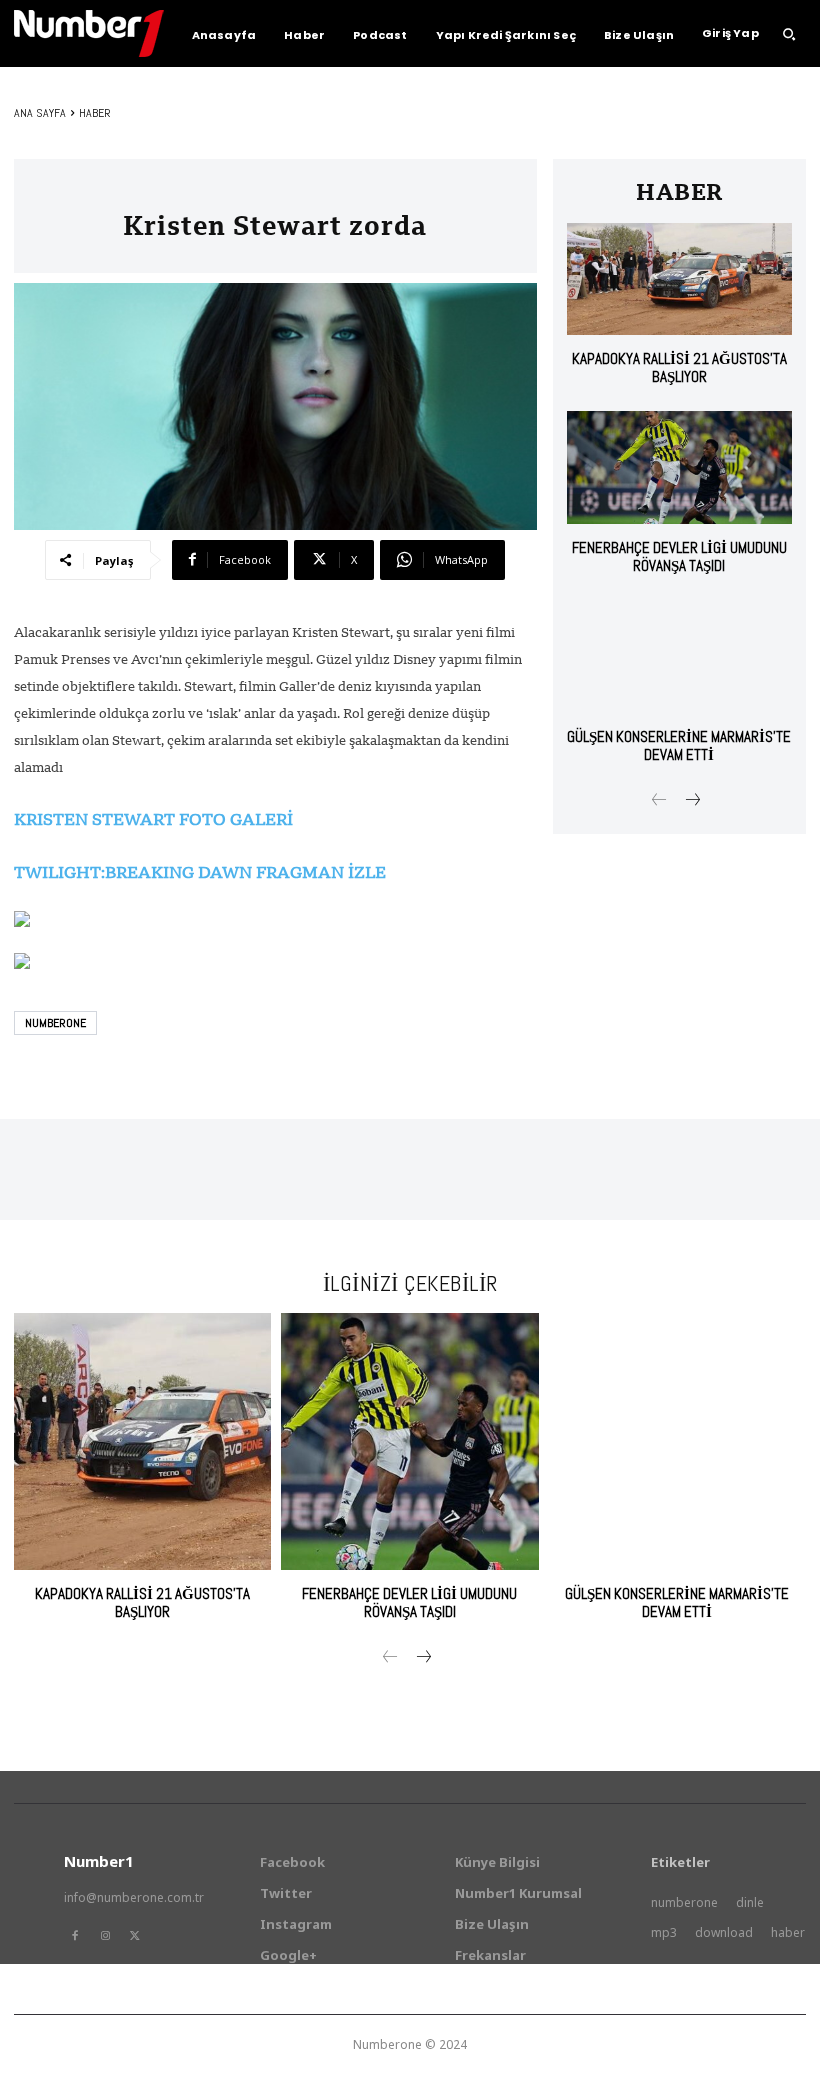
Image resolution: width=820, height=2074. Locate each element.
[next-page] (691, 801)
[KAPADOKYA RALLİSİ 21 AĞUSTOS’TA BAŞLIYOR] (679, 279)
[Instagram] (105, 1936)
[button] (789, 34)
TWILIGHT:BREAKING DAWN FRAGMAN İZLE (200, 872)
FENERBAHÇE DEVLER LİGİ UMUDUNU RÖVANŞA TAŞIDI (679, 556)
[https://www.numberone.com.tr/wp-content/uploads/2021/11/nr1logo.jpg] (89, 33)
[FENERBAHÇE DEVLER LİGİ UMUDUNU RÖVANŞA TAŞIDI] (679, 467)
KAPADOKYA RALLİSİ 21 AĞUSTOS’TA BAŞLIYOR (679, 367)
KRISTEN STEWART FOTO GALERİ (153, 819)
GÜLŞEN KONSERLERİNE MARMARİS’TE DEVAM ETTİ (679, 745)
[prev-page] (659, 801)
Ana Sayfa (40, 113)
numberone (55, 1023)
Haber (95, 113)
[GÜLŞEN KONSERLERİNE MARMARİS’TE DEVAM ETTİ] (679, 656)
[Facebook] (75, 1936)
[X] (135, 1936)
